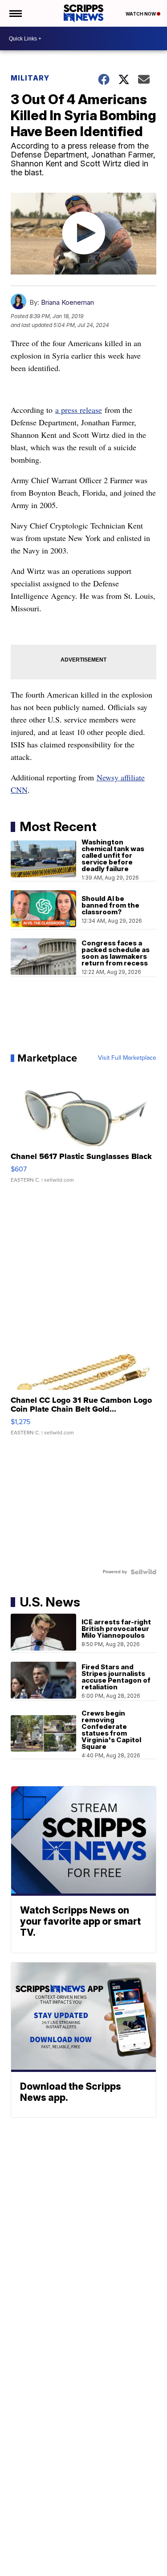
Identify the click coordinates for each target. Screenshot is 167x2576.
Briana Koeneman (67, 302)
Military (30, 78)
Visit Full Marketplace (127, 1058)
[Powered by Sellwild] (143, 1572)
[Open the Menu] (15, 13)
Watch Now (141, 14)
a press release (79, 410)
